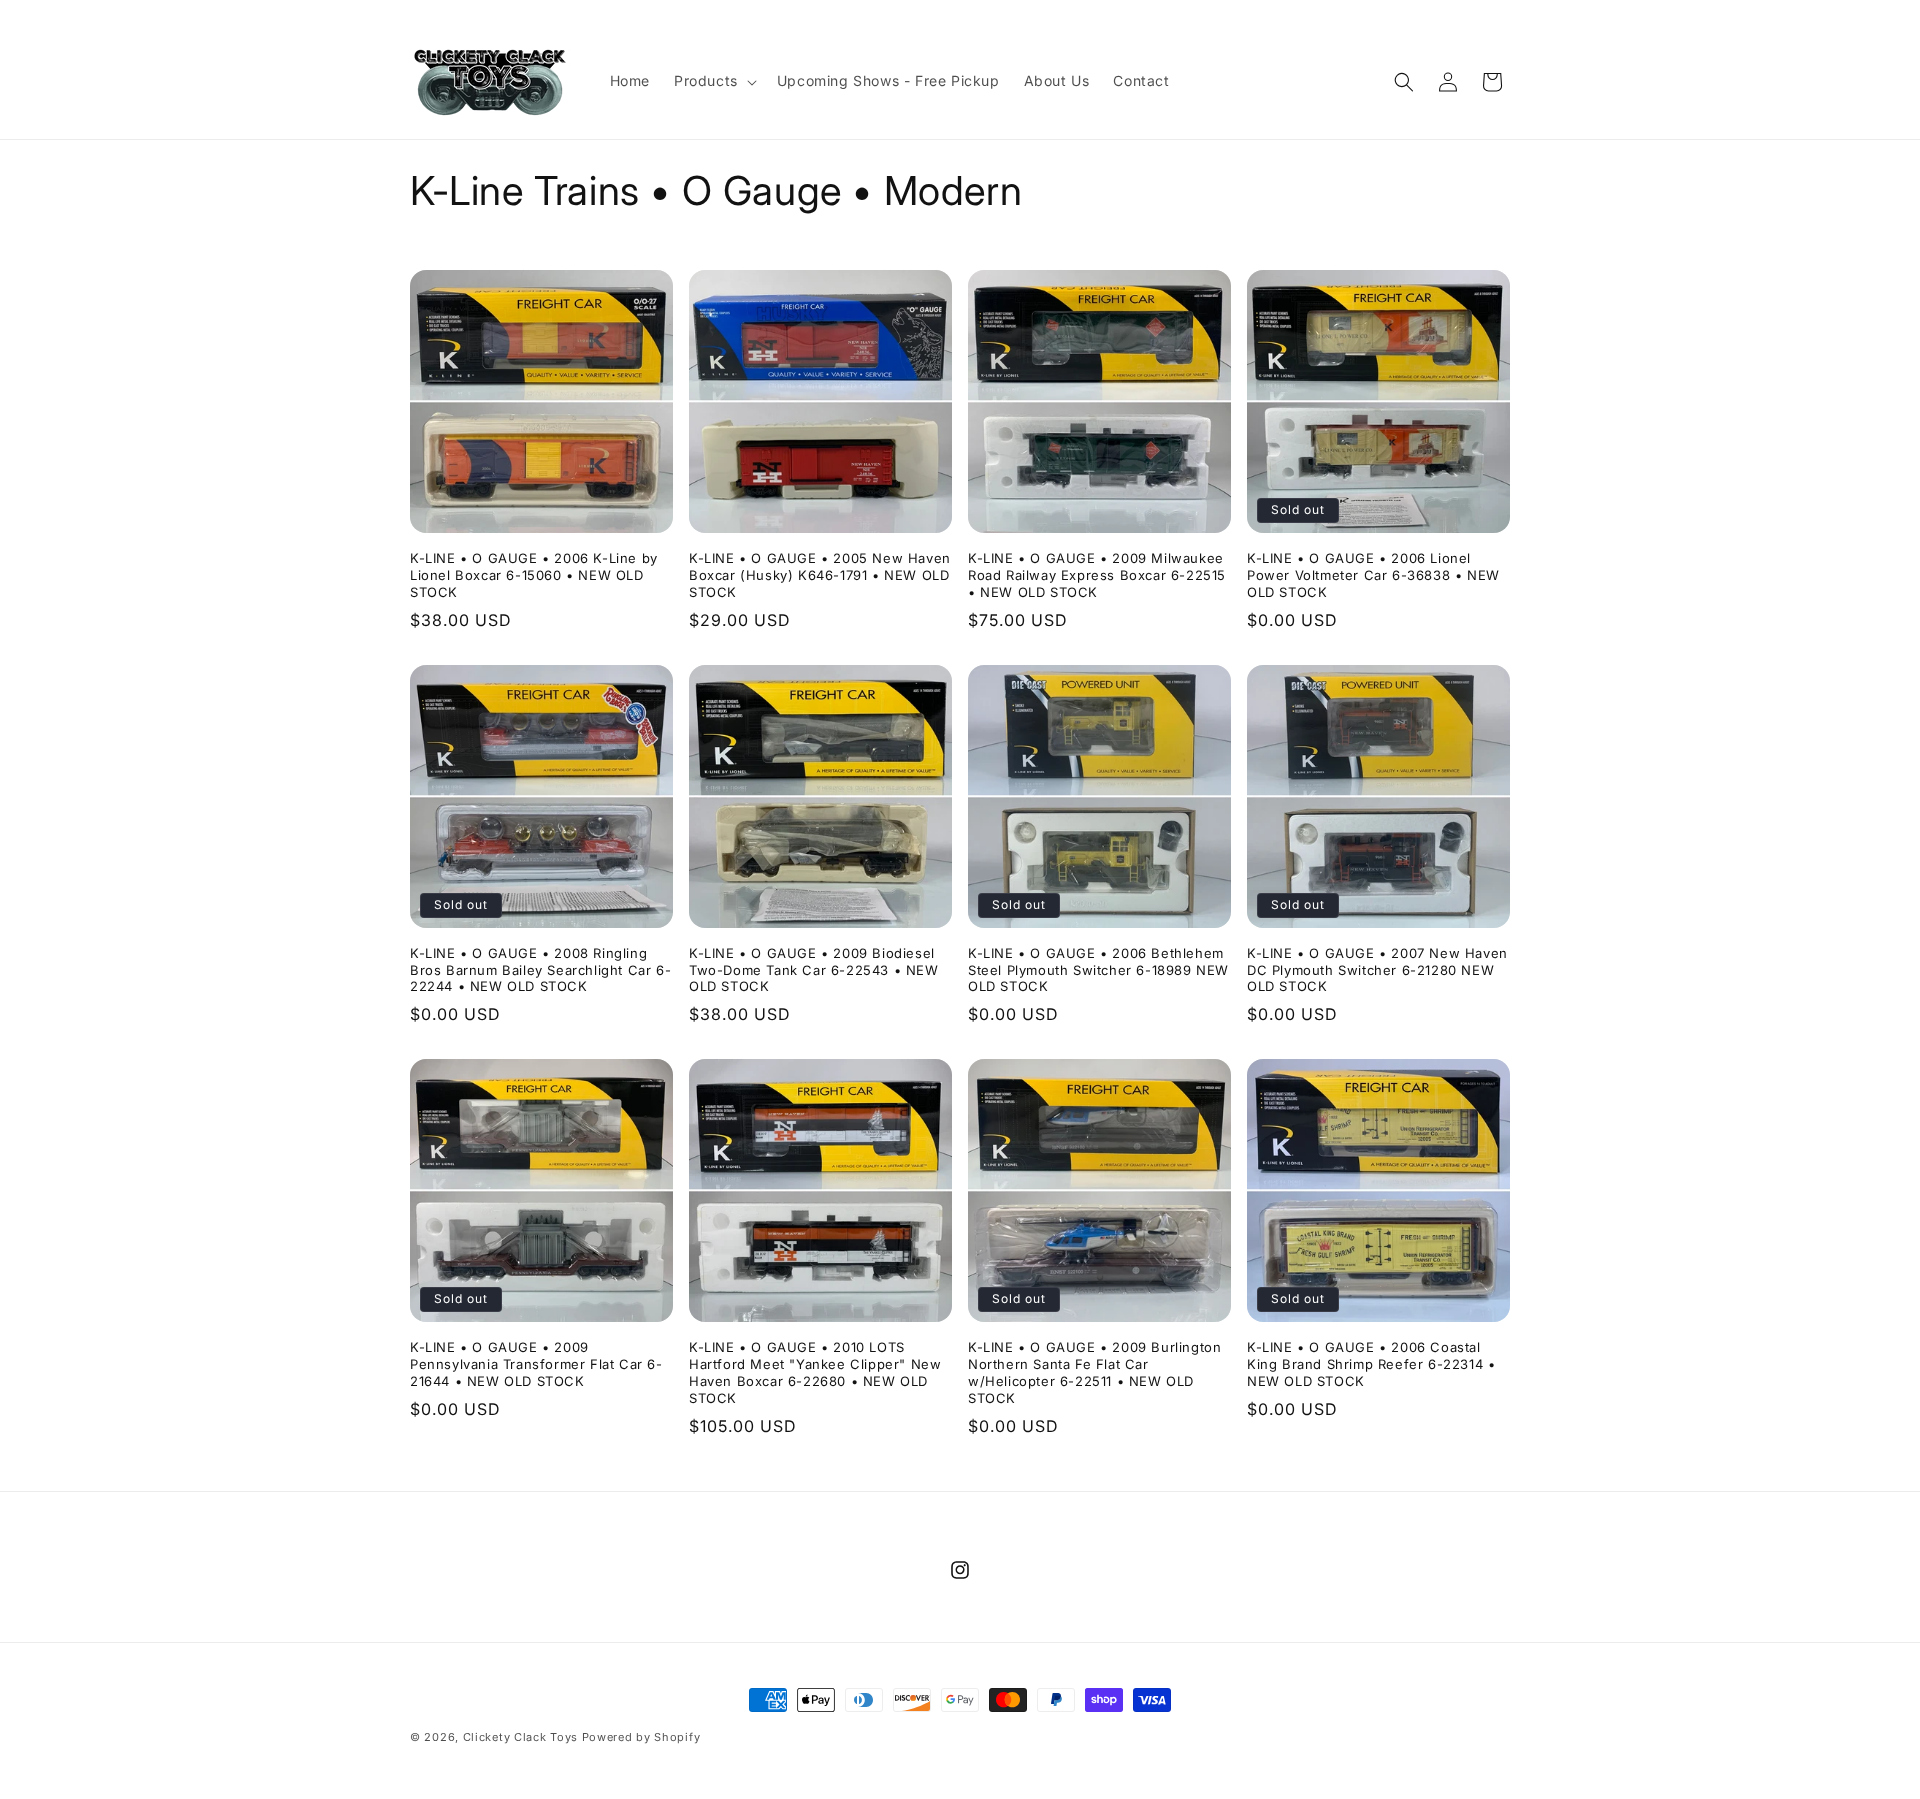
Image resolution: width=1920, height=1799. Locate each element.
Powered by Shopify (641, 1737)
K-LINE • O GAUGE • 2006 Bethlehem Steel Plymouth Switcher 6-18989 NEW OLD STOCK (1098, 970)
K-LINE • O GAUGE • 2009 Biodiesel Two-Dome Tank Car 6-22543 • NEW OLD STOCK (814, 970)
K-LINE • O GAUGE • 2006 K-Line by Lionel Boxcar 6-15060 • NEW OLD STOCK (534, 575)
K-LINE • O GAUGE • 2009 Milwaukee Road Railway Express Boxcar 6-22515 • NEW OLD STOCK (1097, 575)
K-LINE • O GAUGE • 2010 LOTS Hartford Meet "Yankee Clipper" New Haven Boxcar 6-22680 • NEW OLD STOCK (815, 1372)
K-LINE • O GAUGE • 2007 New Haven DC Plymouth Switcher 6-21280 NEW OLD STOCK (1377, 970)
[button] (713, 81)
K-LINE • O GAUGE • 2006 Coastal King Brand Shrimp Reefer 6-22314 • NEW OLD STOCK (1371, 1364)
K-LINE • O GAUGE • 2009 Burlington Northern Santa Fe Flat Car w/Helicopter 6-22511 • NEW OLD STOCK (1094, 1372)
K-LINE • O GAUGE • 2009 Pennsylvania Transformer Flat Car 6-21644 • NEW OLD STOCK (536, 1364)
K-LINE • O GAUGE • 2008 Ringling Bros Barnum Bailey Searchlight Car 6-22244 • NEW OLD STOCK (540, 970)
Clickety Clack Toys (520, 1737)
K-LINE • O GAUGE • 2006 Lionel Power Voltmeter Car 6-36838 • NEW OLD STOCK (1373, 575)
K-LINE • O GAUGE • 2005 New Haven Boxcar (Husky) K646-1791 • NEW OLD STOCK (820, 575)
